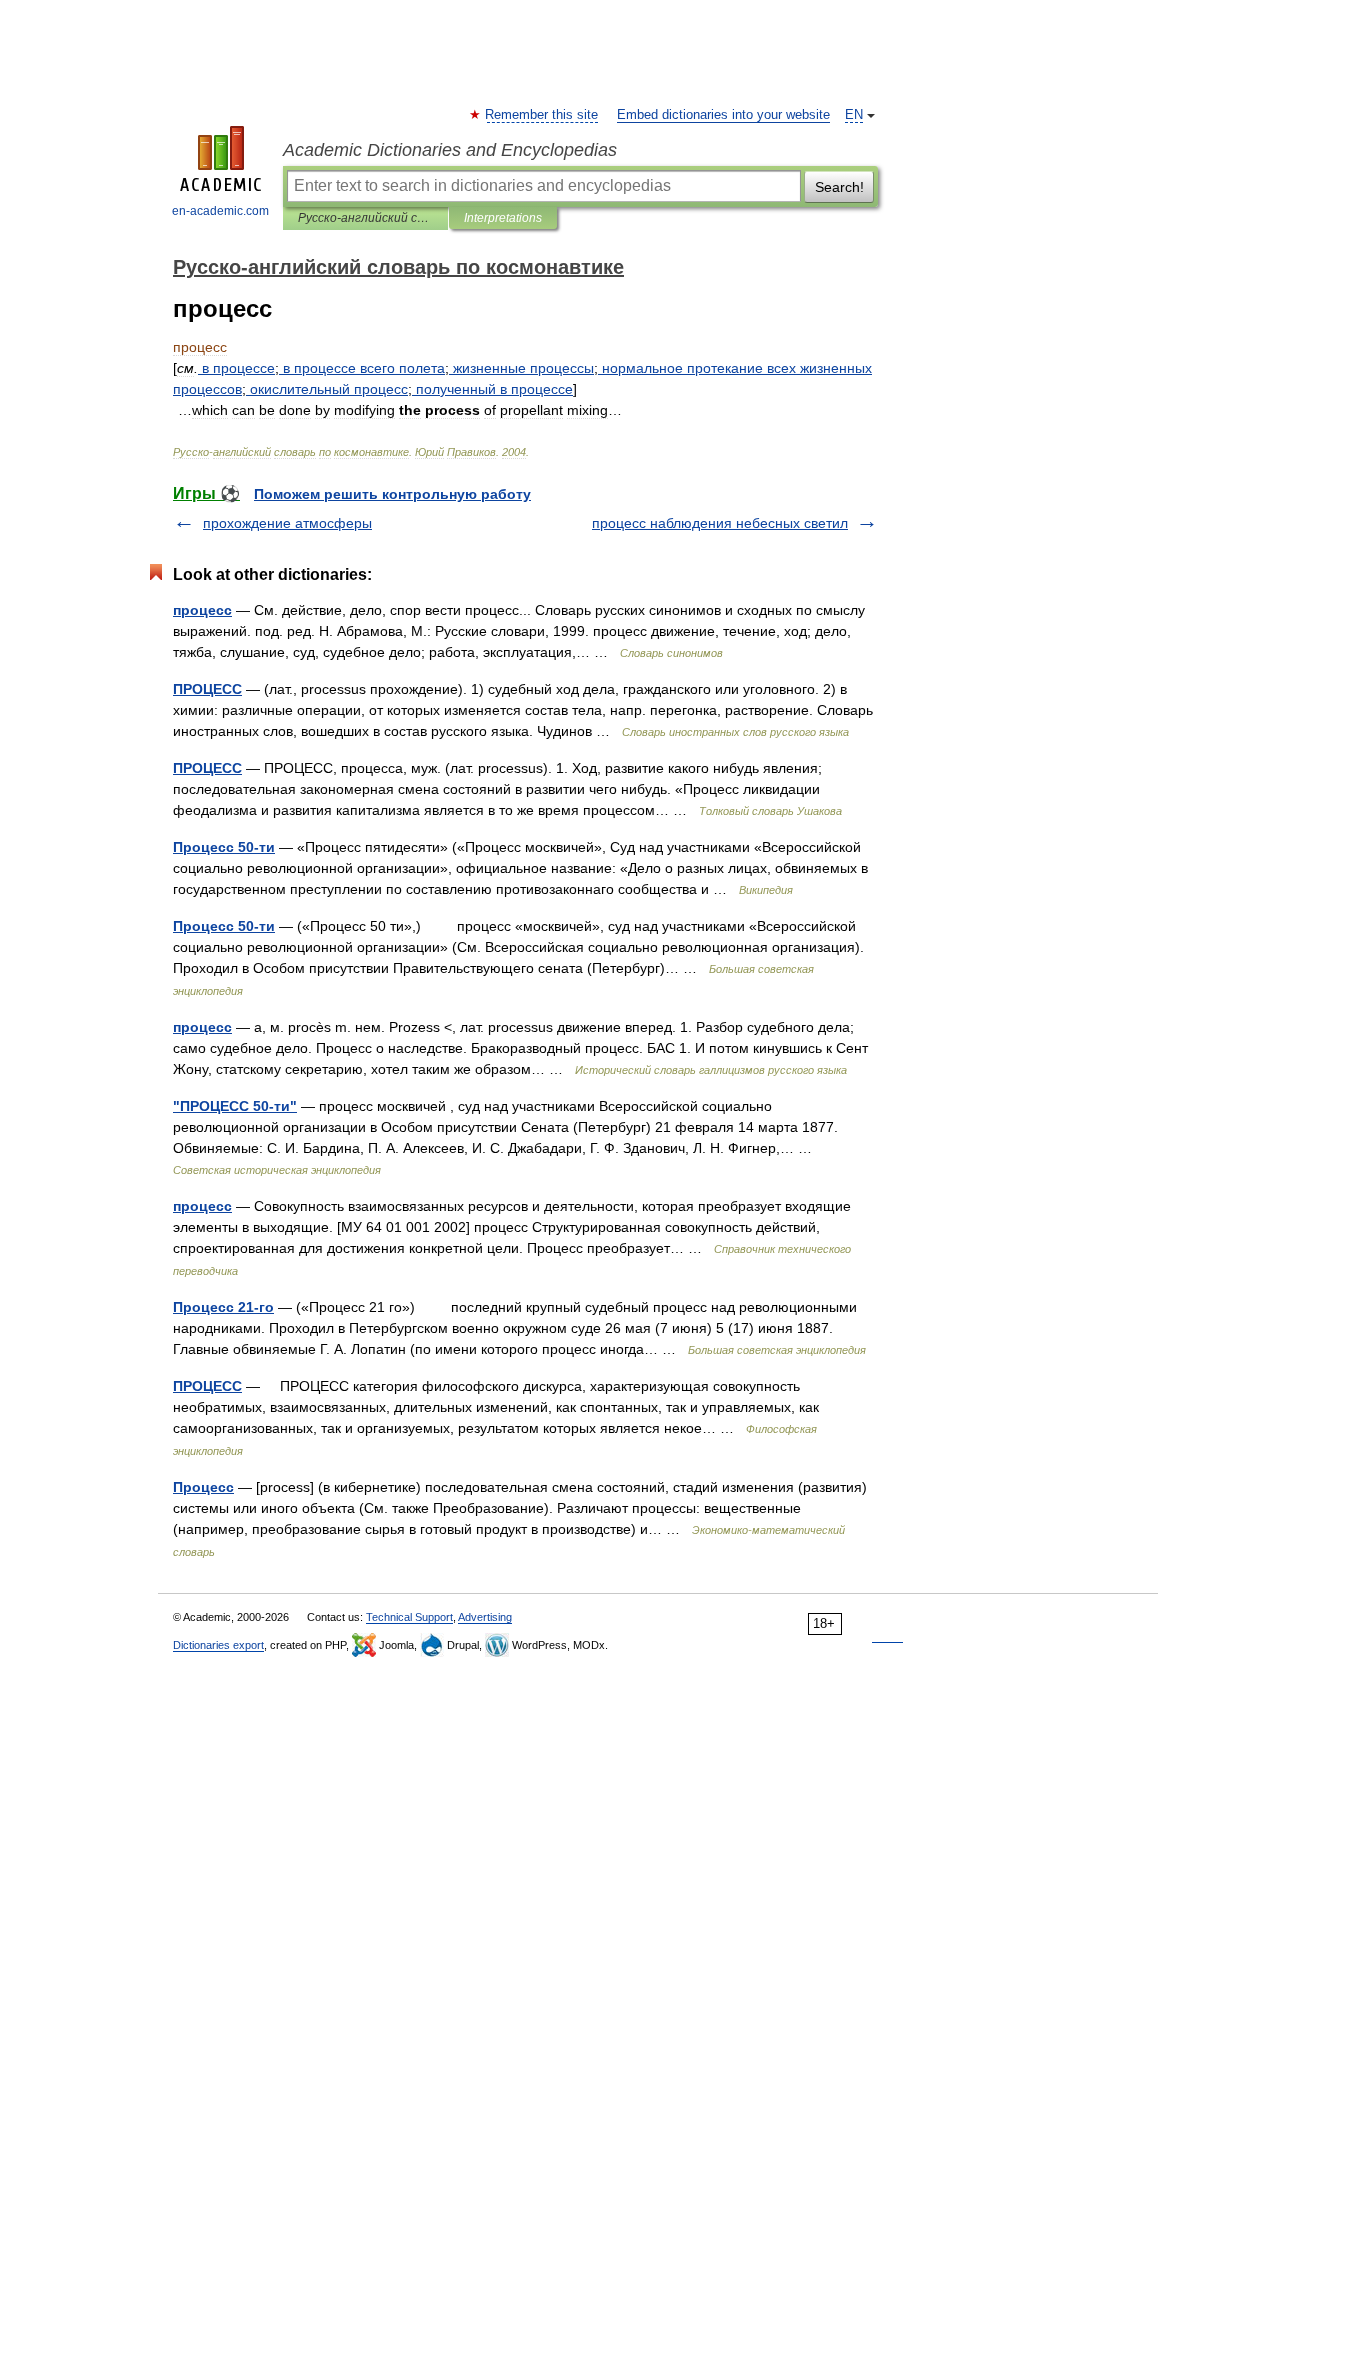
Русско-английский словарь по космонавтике (365, 218)
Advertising (485, 1617)
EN (854, 115)
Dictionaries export (218, 1645)
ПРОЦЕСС (207, 689)
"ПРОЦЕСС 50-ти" (235, 1106)
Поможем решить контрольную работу (392, 494)
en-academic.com (220, 211)
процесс (202, 610)
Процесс (203, 1487)
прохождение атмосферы (287, 523)
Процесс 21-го (223, 1307)
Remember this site (542, 115)
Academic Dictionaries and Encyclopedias (450, 150)
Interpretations (503, 218)
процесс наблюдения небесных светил (720, 523)
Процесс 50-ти (224, 847)
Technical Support (409, 1617)
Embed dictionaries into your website (723, 115)
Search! (839, 187)
